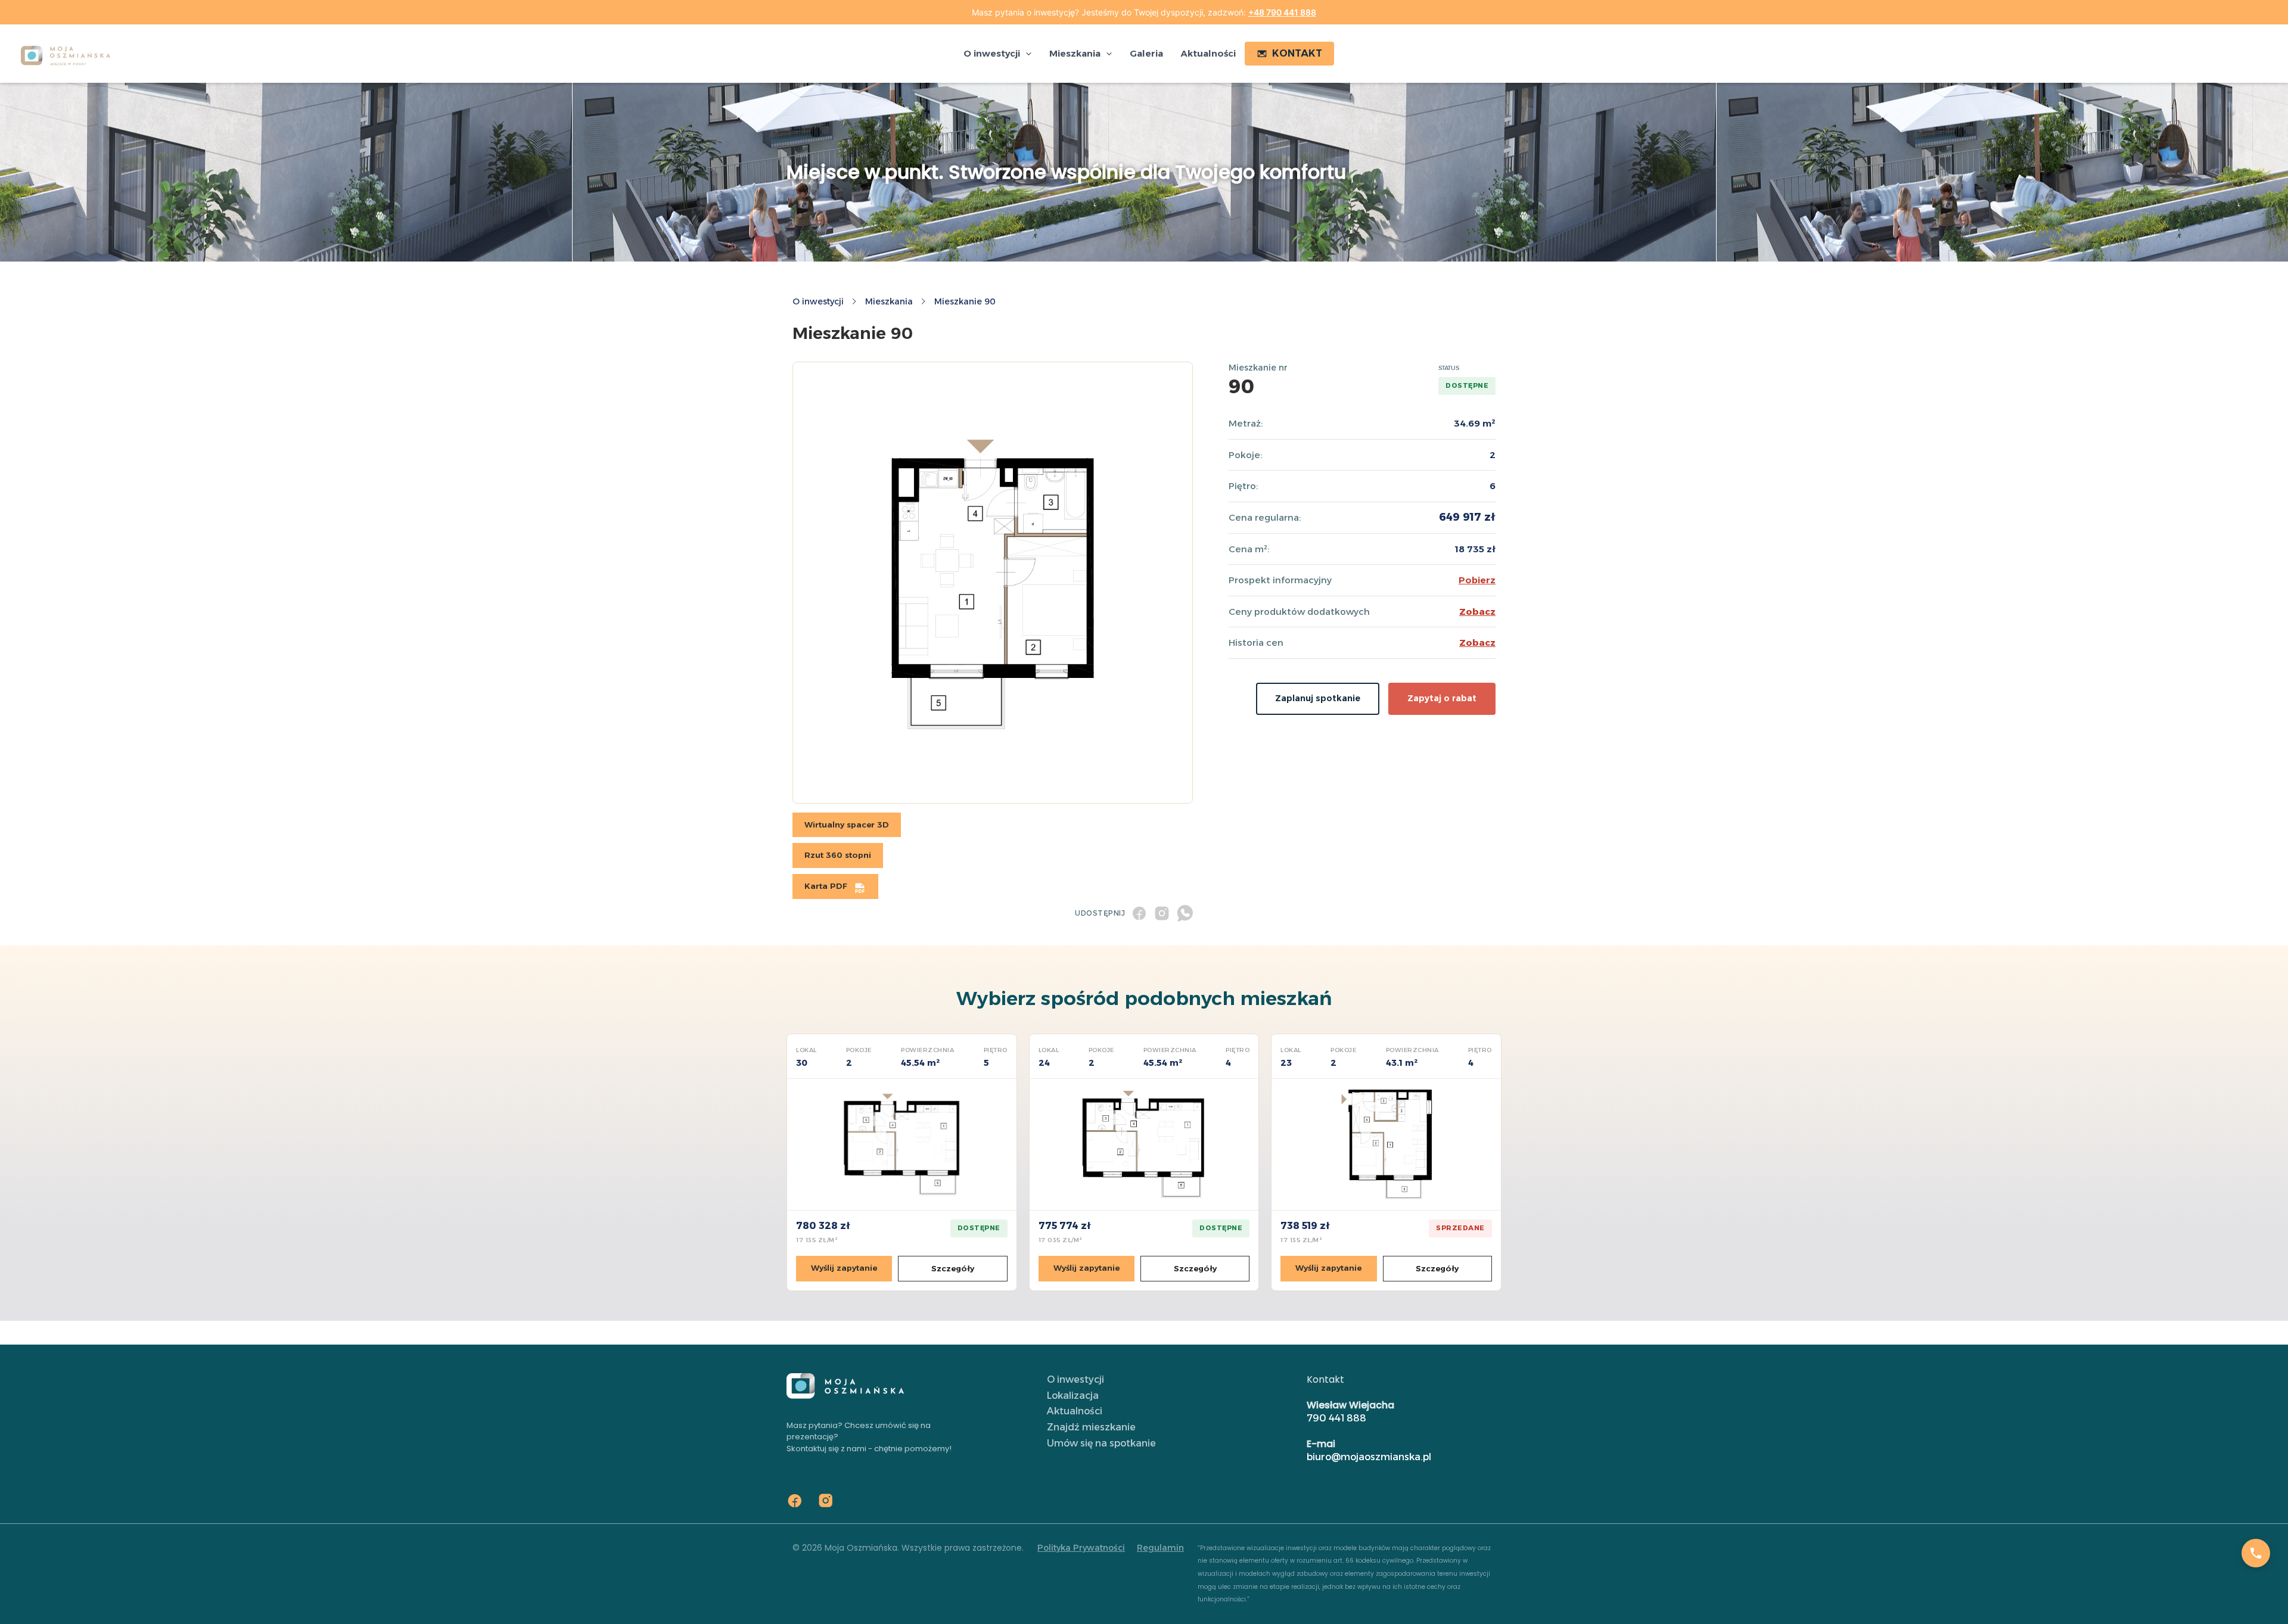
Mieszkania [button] (1075, 53)
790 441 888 (1336, 1418)
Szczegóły (953, 1268)
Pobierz (1477, 580)
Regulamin (1160, 1548)
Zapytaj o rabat (1442, 698)
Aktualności (1208, 53)
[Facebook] (795, 1501)
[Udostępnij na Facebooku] (1139, 913)
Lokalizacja (1073, 1396)
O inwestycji (818, 301)
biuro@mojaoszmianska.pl (1369, 1457)
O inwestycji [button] (992, 53)
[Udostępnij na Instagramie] (1162, 913)
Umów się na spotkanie (1101, 1443)
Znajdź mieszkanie (1091, 1427)
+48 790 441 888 (1282, 12)
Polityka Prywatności (1081, 1548)
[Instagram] (826, 1501)
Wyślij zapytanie (844, 1268)
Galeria (1146, 53)
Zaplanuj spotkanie (1318, 698)
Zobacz (1477, 612)
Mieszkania (889, 301)
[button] (1026, 54)
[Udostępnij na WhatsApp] (1185, 913)
